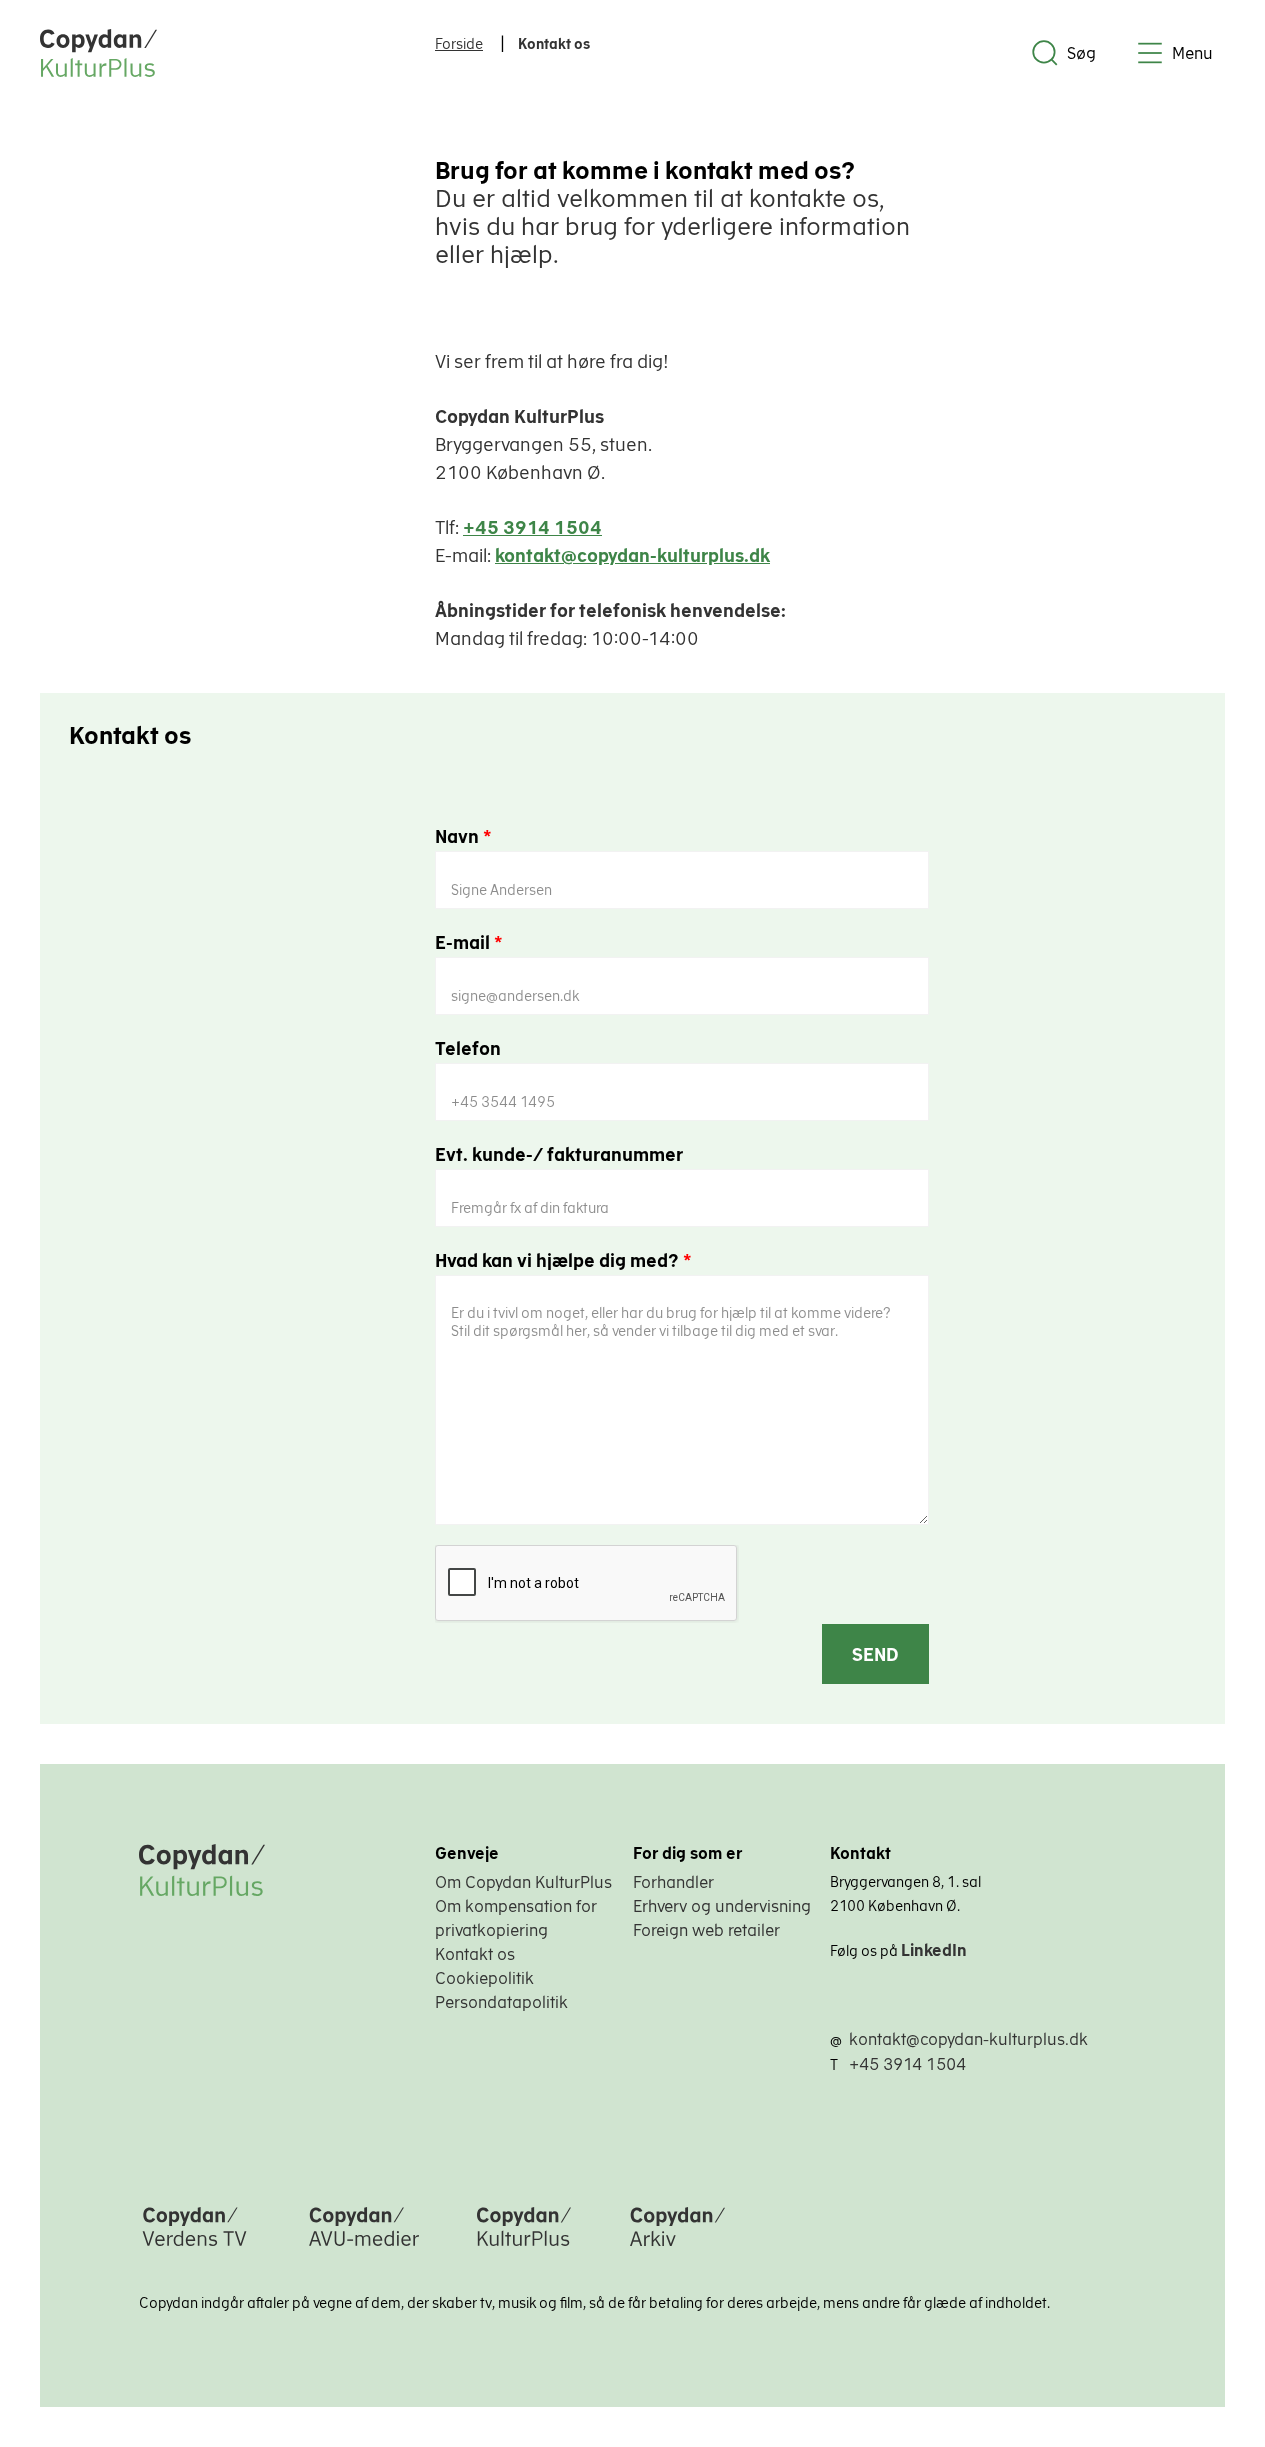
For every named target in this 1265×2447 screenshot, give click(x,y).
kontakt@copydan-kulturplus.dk (632, 555)
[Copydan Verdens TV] (194, 2248)
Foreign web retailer (706, 1930)
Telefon (468, 1048)
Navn (463, 836)
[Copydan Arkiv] (677, 2248)
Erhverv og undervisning (722, 1906)
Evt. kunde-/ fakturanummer (559, 1154)
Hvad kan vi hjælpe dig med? (563, 1260)
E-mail (469, 942)
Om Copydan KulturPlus (523, 1882)
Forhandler (673, 1882)
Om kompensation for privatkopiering (516, 1918)
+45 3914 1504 (532, 527)
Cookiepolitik (484, 1978)
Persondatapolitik (501, 2002)
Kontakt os (475, 1954)
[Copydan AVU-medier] (364, 2248)
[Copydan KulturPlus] (524, 2248)
